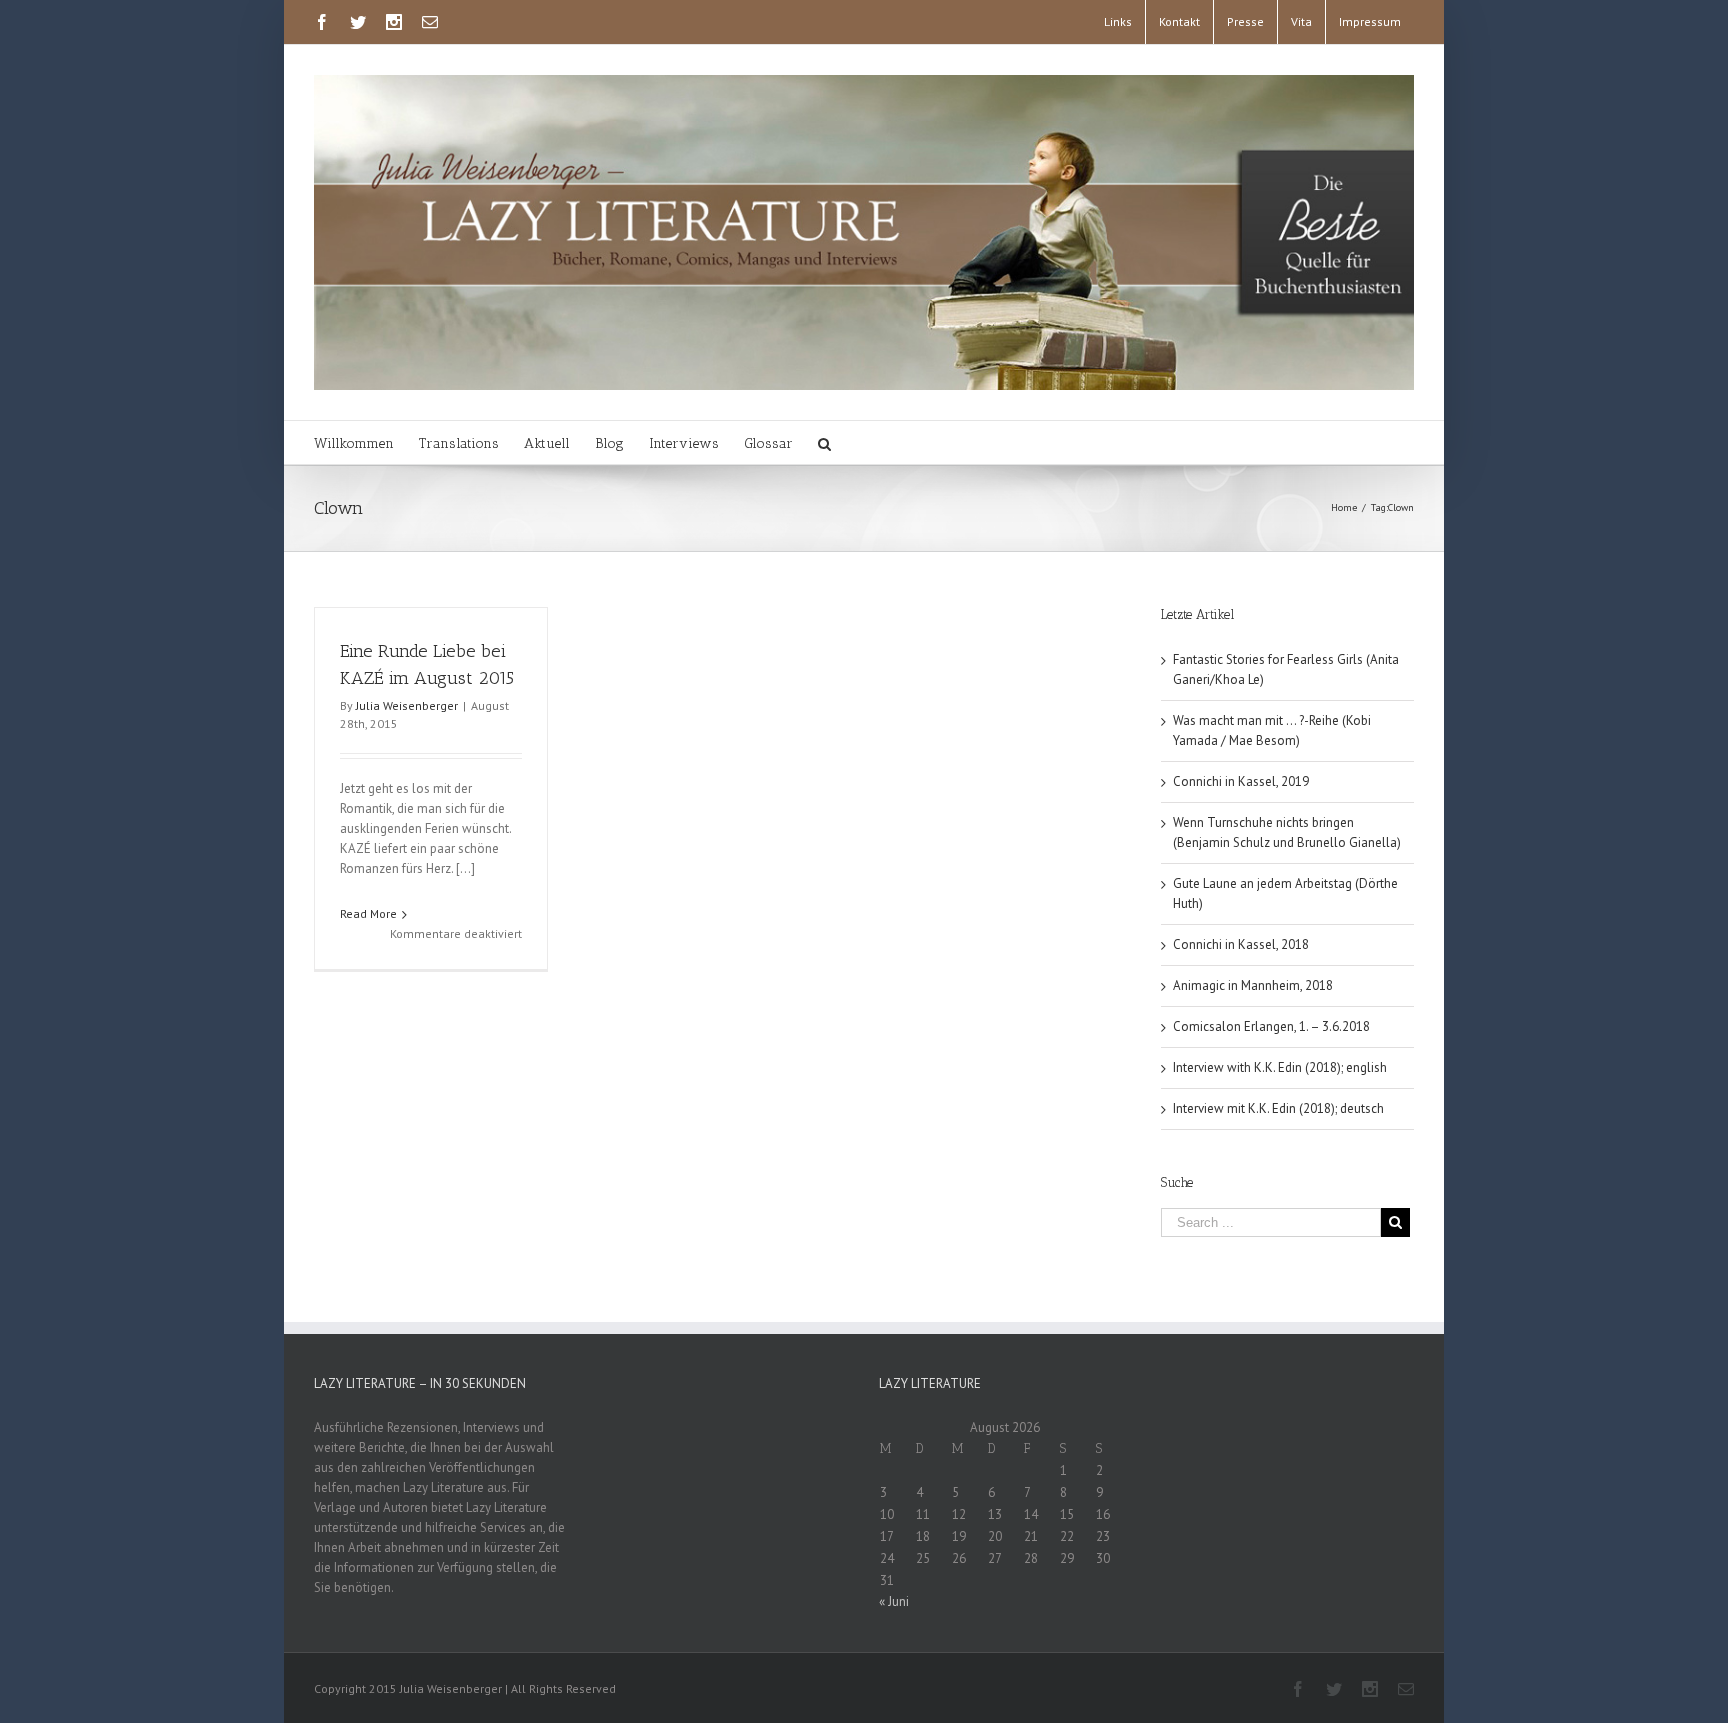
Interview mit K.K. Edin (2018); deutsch (1278, 1108)
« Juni (894, 1601)
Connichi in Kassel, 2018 (1241, 944)
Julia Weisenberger (407, 705)
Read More (368, 913)
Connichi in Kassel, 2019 (1241, 781)
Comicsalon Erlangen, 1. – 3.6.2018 (1271, 1026)
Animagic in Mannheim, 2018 (1253, 985)
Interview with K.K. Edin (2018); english (1280, 1067)
